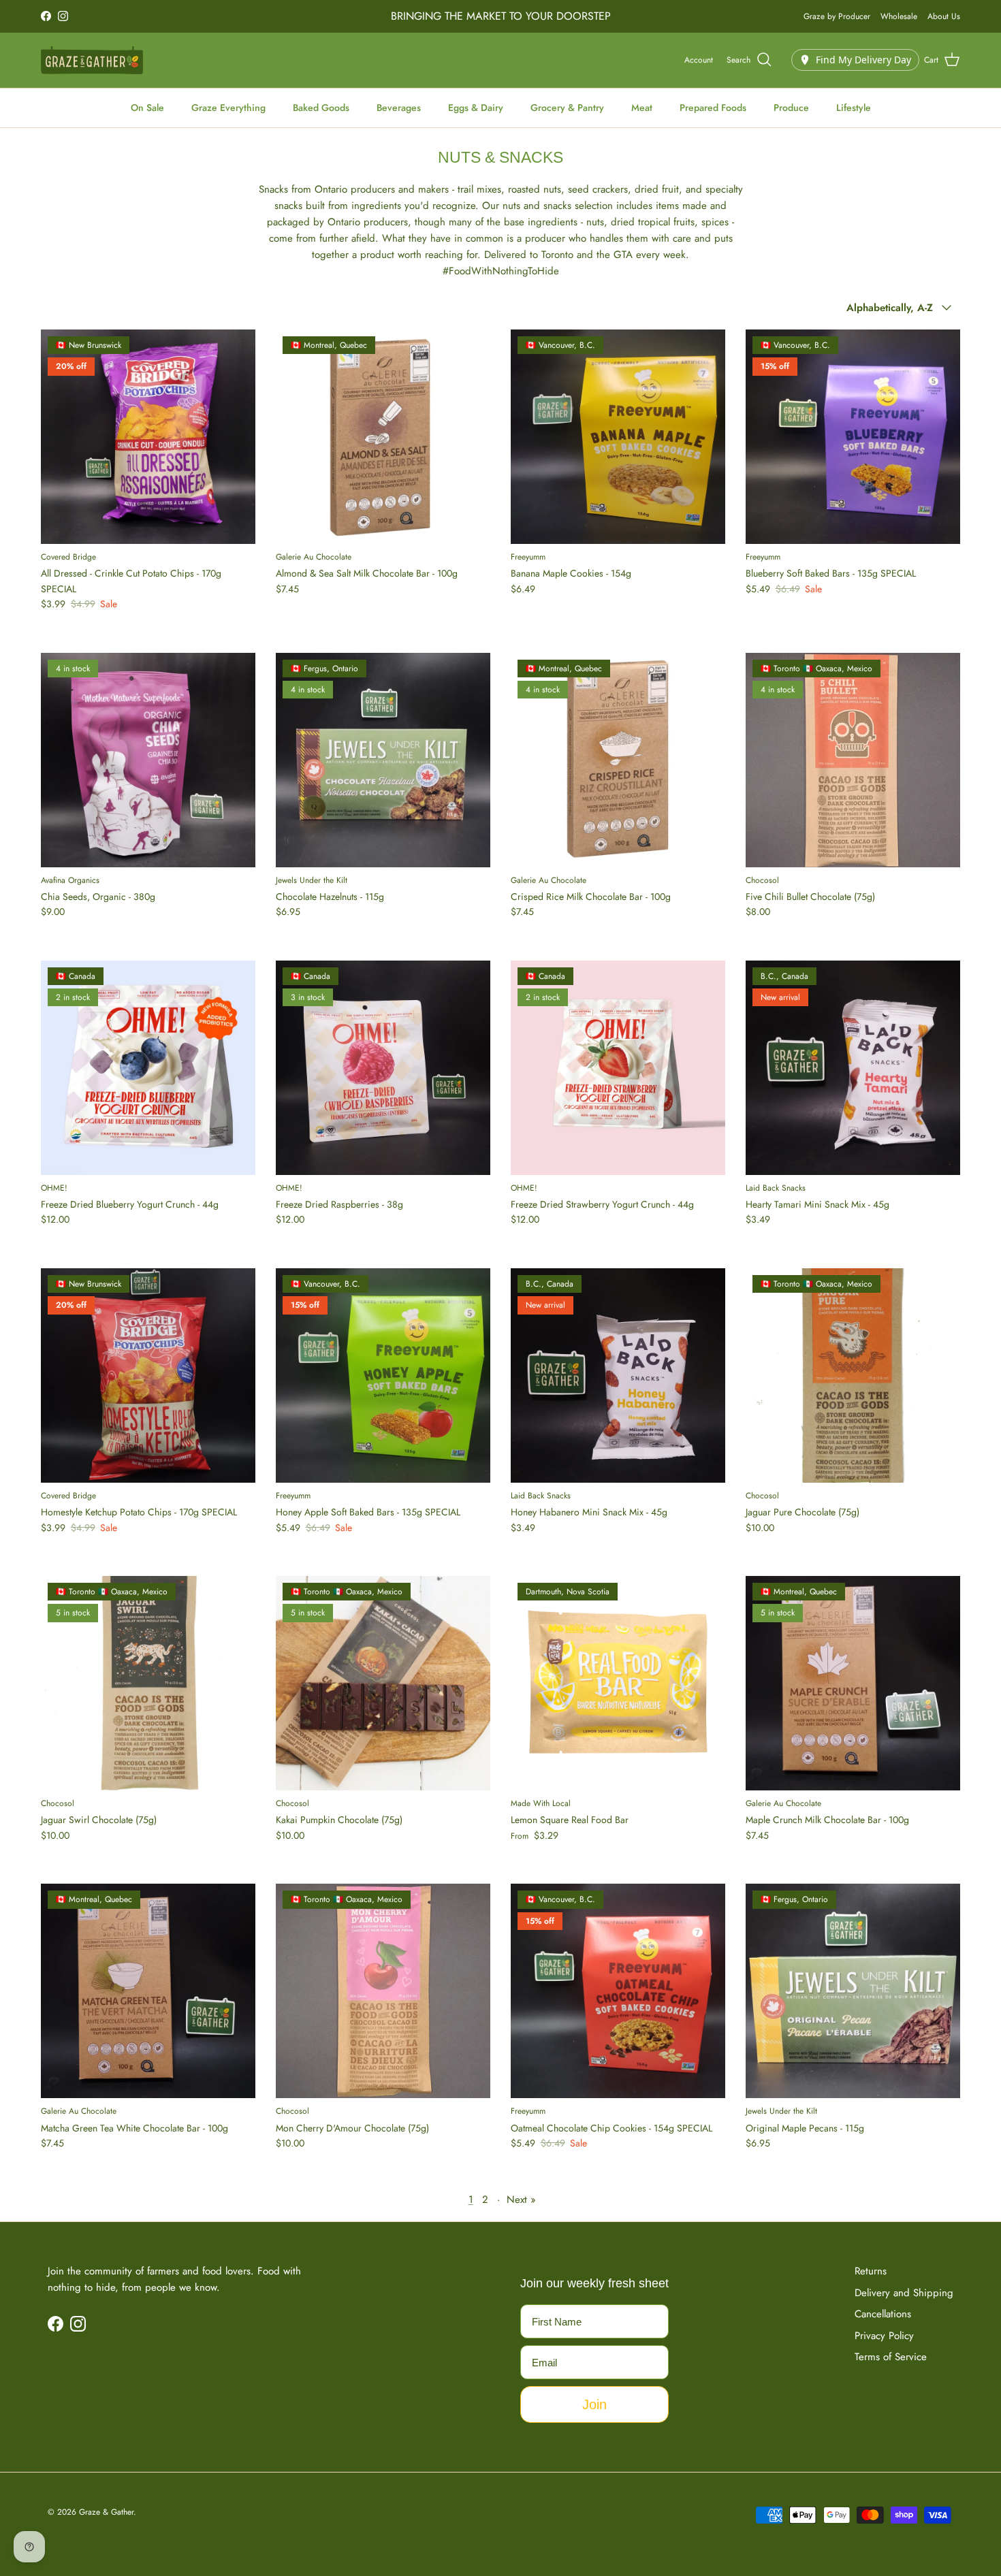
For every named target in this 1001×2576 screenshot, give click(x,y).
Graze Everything (228, 108)
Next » (521, 2200)
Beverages (399, 108)
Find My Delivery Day (863, 60)
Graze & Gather (106, 2512)
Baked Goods (321, 108)
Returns (871, 2271)
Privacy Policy (884, 2336)
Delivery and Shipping (904, 2293)
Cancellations (883, 2314)
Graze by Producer (837, 16)
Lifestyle (854, 108)
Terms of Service (891, 2357)
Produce (791, 108)
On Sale (147, 108)
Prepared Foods (713, 108)
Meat (642, 108)
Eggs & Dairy (476, 108)
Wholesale (899, 16)
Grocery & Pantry (567, 108)
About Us (944, 16)
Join (594, 2404)
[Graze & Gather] (92, 60)
